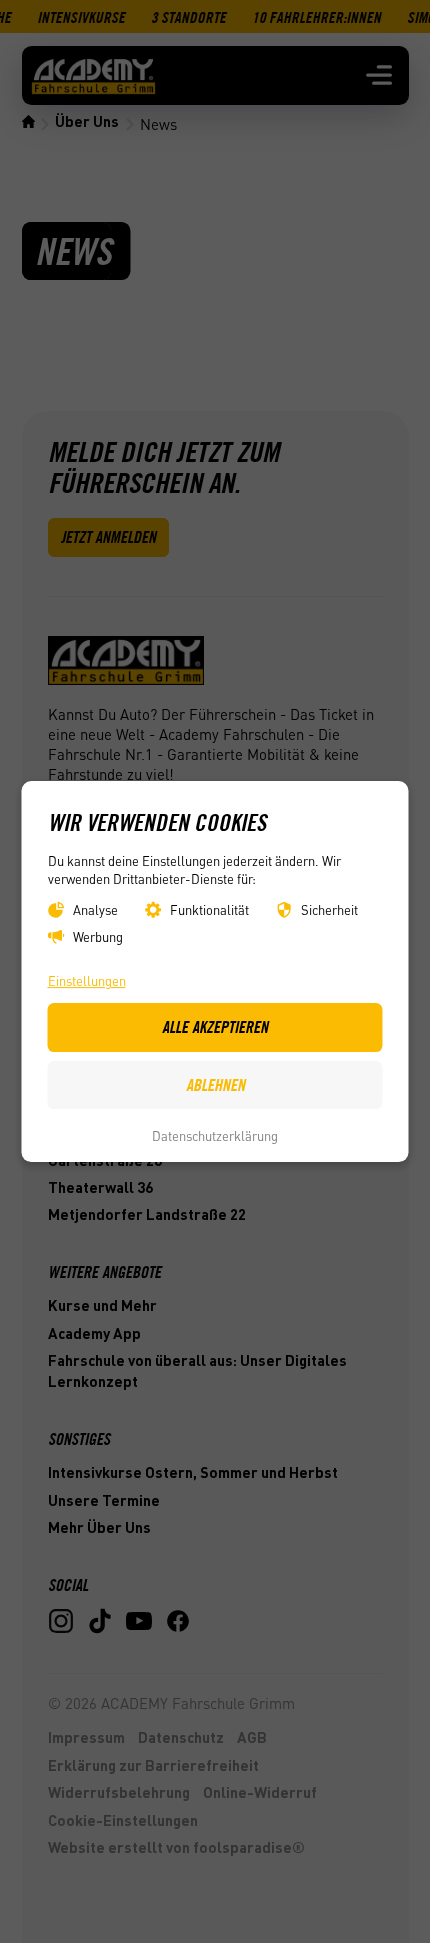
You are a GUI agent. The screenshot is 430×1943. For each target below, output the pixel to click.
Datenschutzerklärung (215, 1135)
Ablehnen (215, 1085)
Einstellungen (87, 980)
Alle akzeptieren (215, 1027)
